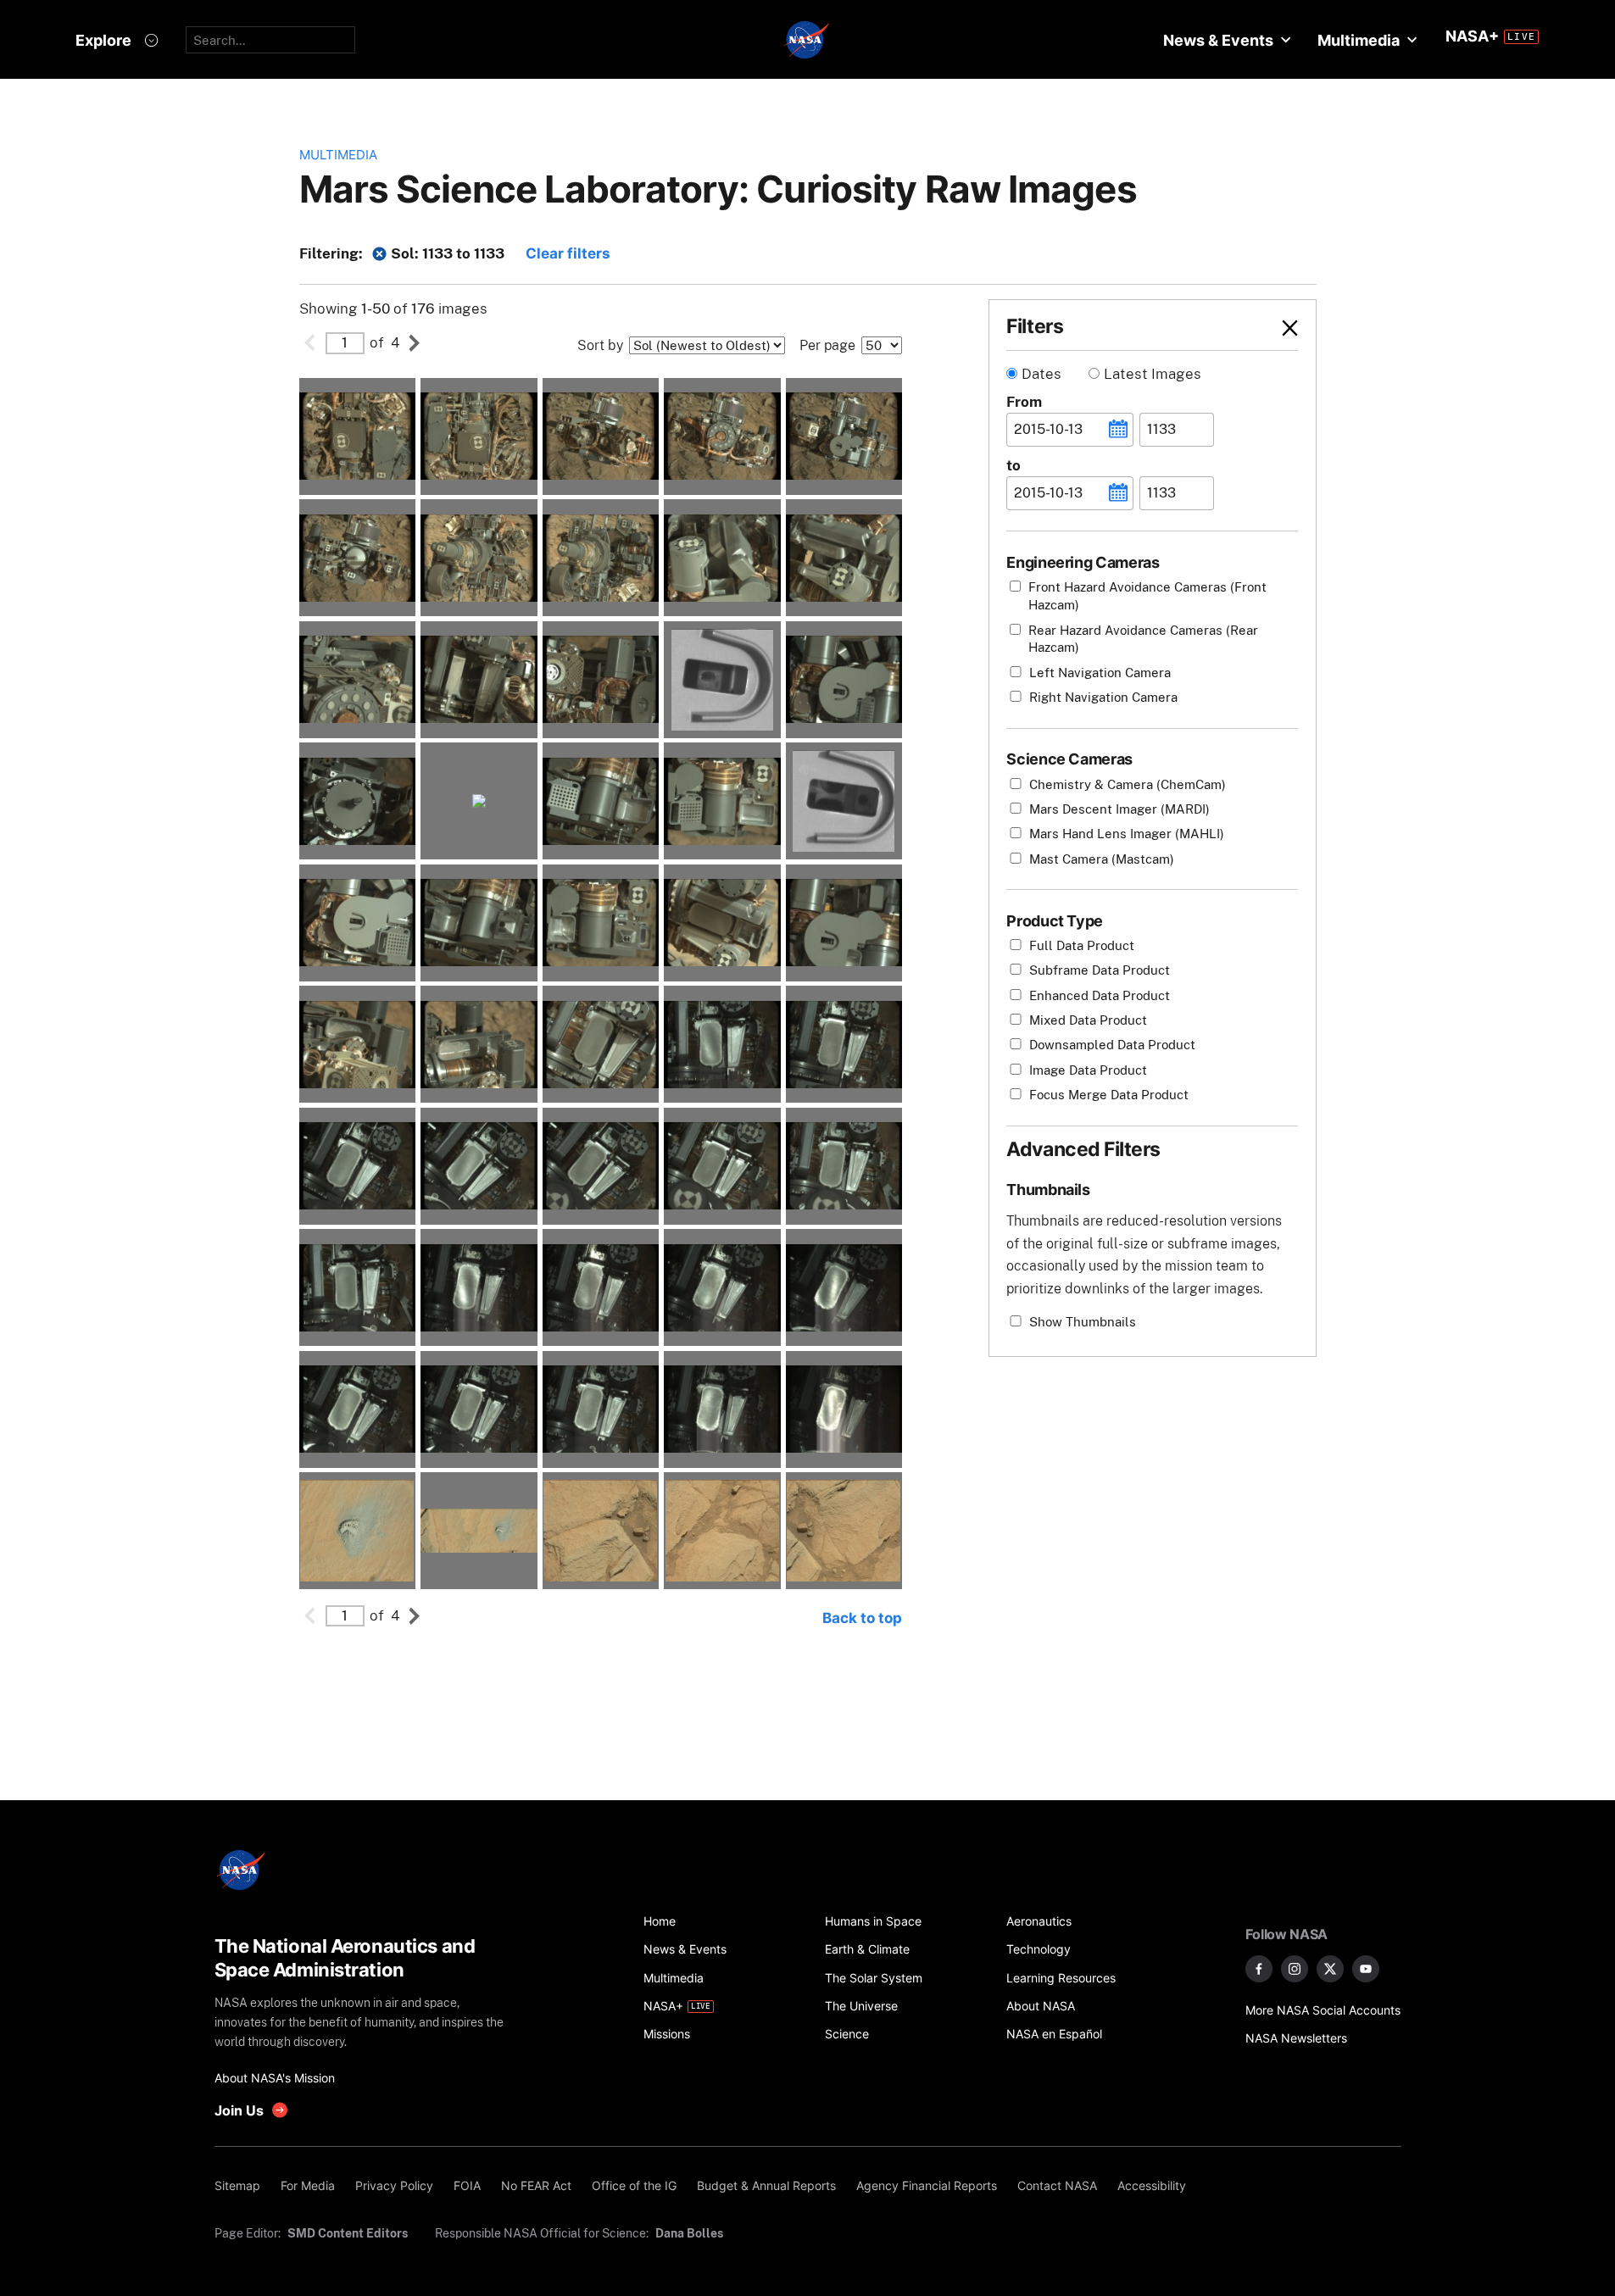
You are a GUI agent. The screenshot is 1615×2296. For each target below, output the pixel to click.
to (1014, 465)
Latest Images (1153, 374)
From (1024, 402)
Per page (827, 345)
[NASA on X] (1330, 1969)
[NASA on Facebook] (1259, 1969)
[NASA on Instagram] (1295, 1969)
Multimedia (338, 155)
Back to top (862, 1618)
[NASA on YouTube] (1366, 1969)
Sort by (600, 345)
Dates (1041, 374)
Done (1261, 328)
